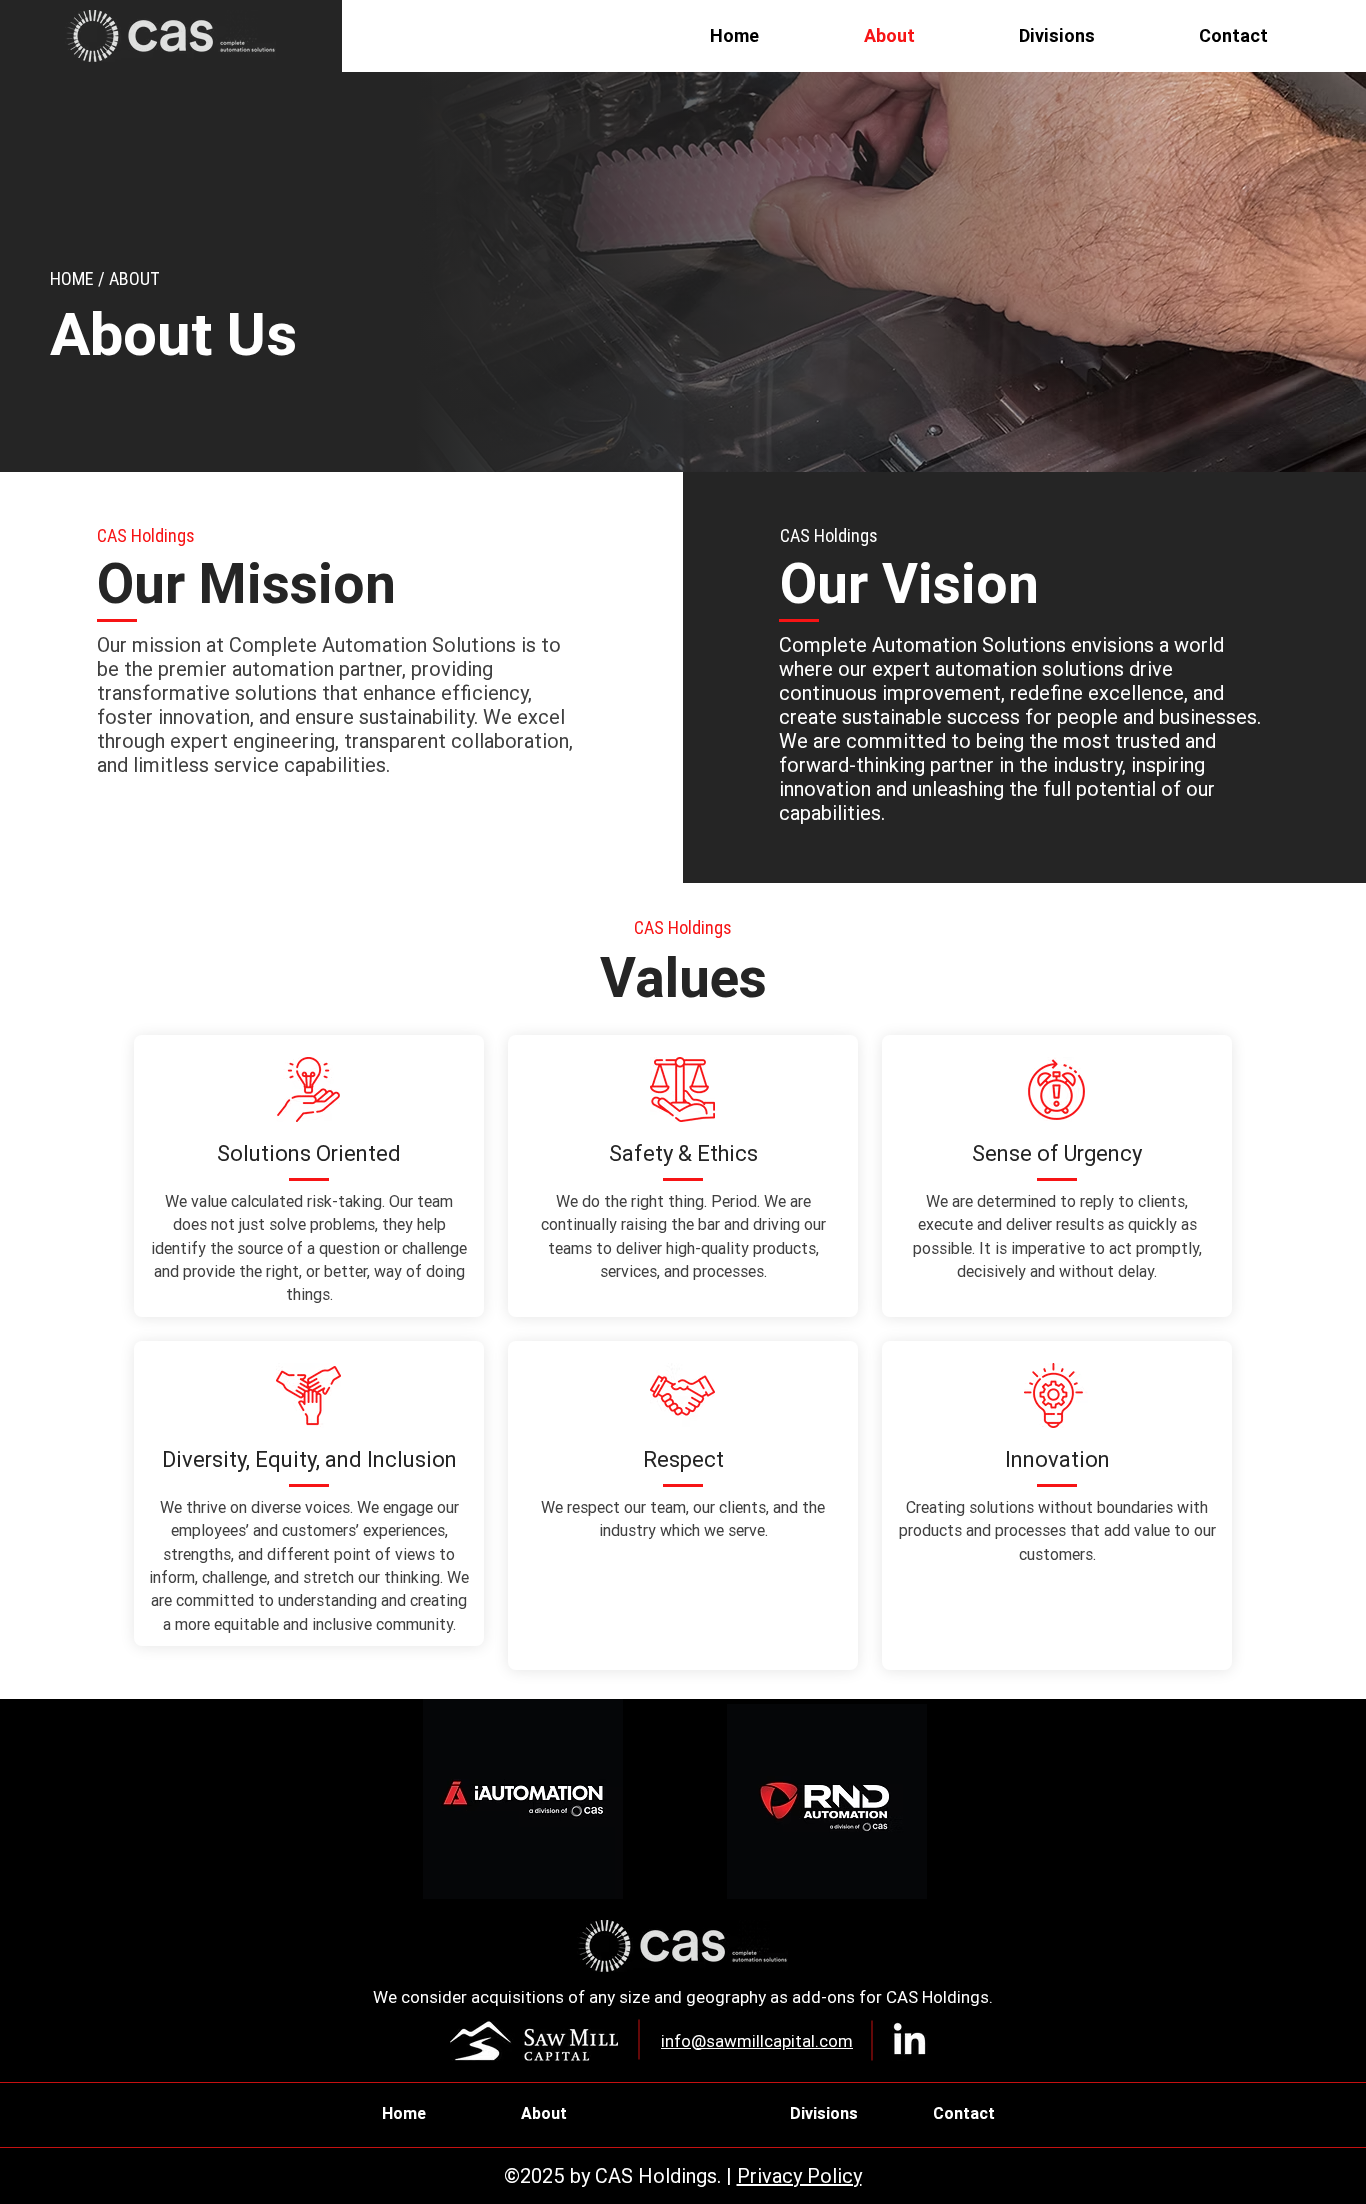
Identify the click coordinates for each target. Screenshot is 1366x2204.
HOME (72, 278)
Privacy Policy (799, 2175)
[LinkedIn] (909, 2041)
